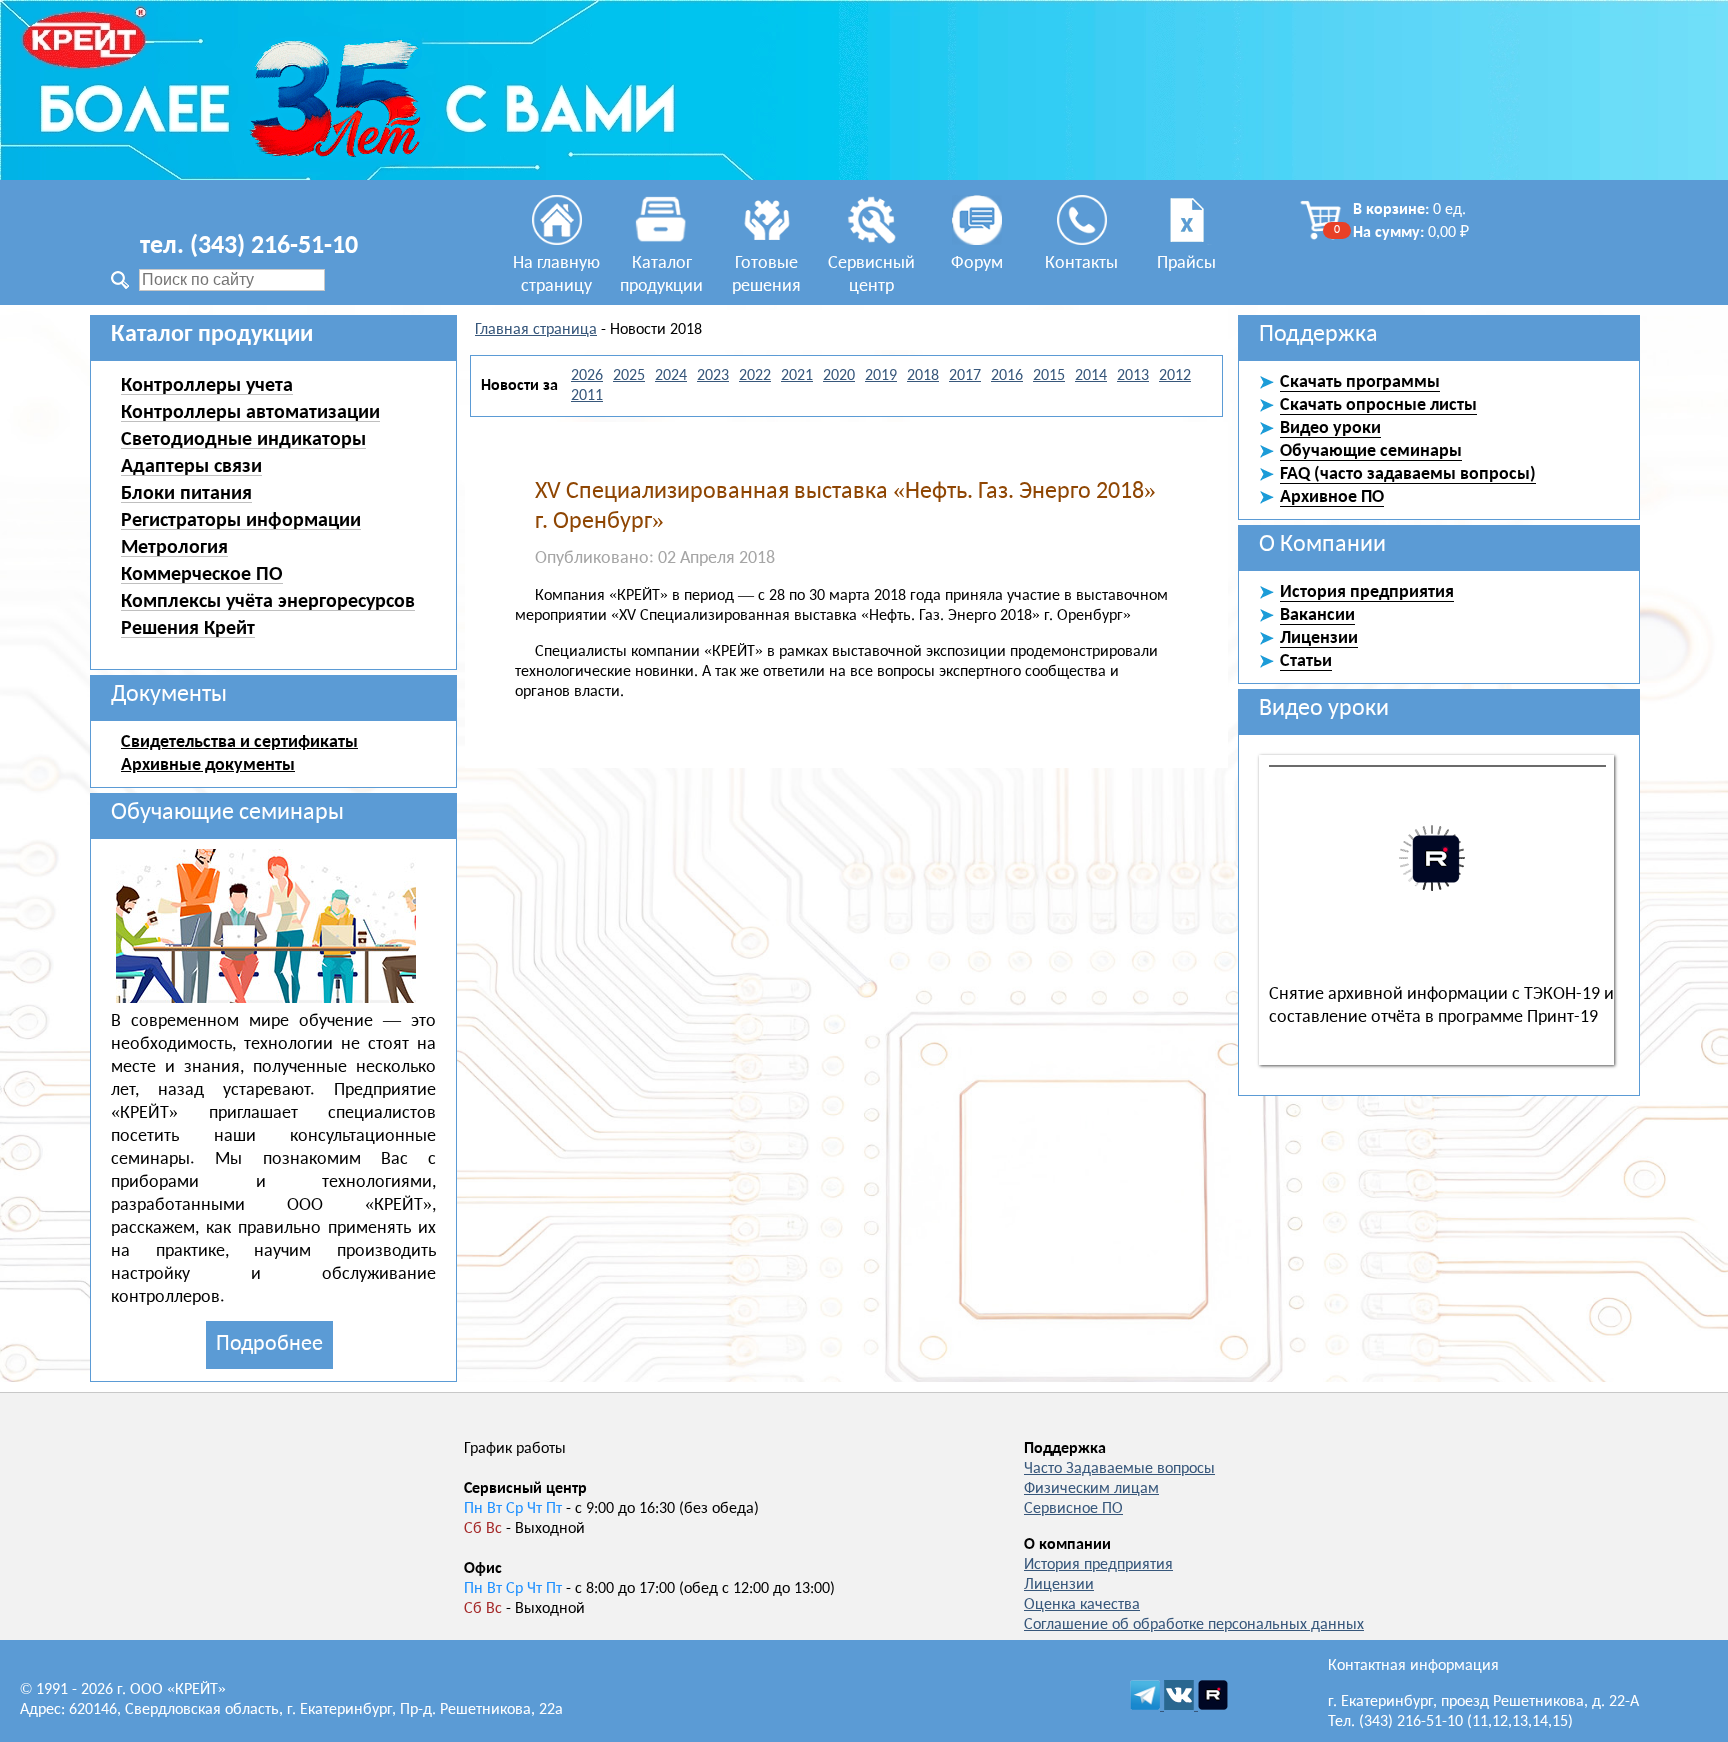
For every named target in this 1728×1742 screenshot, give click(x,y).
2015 (1049, 376)
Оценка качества (1082, 1605)
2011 (587, 396)
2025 (629, 376)
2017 (965, 376)
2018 (923, 376)
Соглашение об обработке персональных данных (1194, 1625)
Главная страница (536, 330)
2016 (1007, 376)
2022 (755, 376)
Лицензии (1059, 1585)
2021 (797, 376)
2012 (1175, 376)
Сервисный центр (871, 275)
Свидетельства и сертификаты (239, 742)
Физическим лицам (1091, 1489)
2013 (1133, 376)
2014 (1091, 376)
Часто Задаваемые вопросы (1119, 1469)
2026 (587, 376)
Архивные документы (208, 765)
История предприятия (1098, 1565)
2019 (881, 376)
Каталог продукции (661, 275)
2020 (839, 376)
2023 (713, 376)
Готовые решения (766, 275)
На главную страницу (556, 275)
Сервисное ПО (1073, 1509)
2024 (671, 376)
